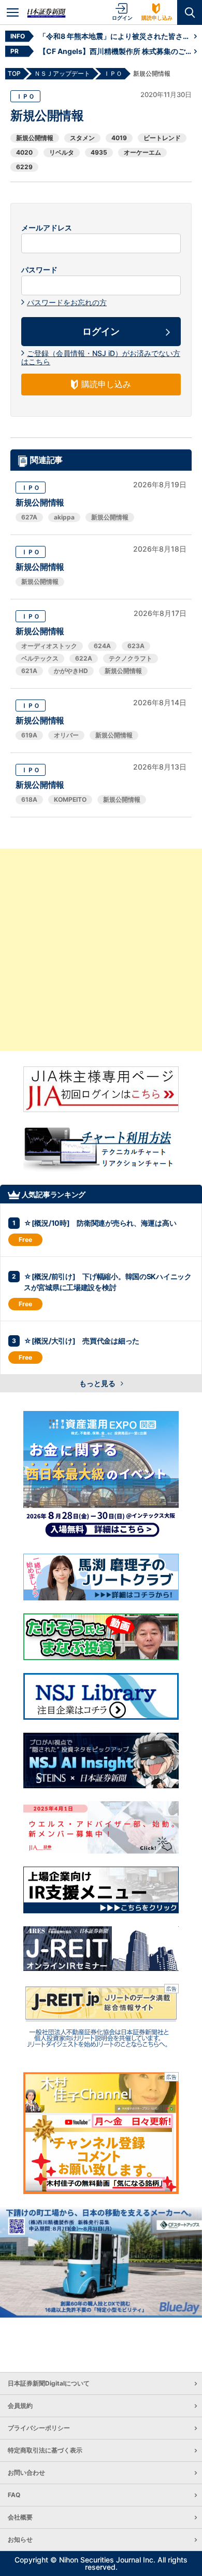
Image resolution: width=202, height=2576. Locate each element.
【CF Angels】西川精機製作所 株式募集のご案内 (117, 51)
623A (136, 646)
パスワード (39, 270)
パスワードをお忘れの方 (67, 302)
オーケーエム (142, 152)
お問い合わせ (26, 2472)
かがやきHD (71, 671)
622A (84, 658)
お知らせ (20, 2539)
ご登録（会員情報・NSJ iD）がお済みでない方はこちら (101, 357)
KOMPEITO (70, 799)
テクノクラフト (131, 658)
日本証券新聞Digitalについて (49, 2383)
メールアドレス (47, 228)
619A (29, 735)
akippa (64, 517)
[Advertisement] (101, 950)
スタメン (82, 138)
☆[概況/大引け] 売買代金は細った (82, 1341)
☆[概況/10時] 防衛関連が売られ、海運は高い (100, 1223)
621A (29, 671)
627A (29, 517)
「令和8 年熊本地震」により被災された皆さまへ (117, 36)
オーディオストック (49, 646)
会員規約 (20, 2406)
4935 (99, 152)
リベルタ (62, 152)
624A (102, 646)
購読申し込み (157, 18)
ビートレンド (162, 138)
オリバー (66, 735)
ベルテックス (40, 658)
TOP (14, 73)
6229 (24, 167)
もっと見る (98, 1383)
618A (29, 799)
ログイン (122, 18)
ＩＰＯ (25, 96)
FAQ (14, 2495)
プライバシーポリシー (39, 2428)
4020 (24, 152)
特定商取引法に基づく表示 (45, 2450)
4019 (119, 138)
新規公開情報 (35, 138)
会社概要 (20, 2517)
